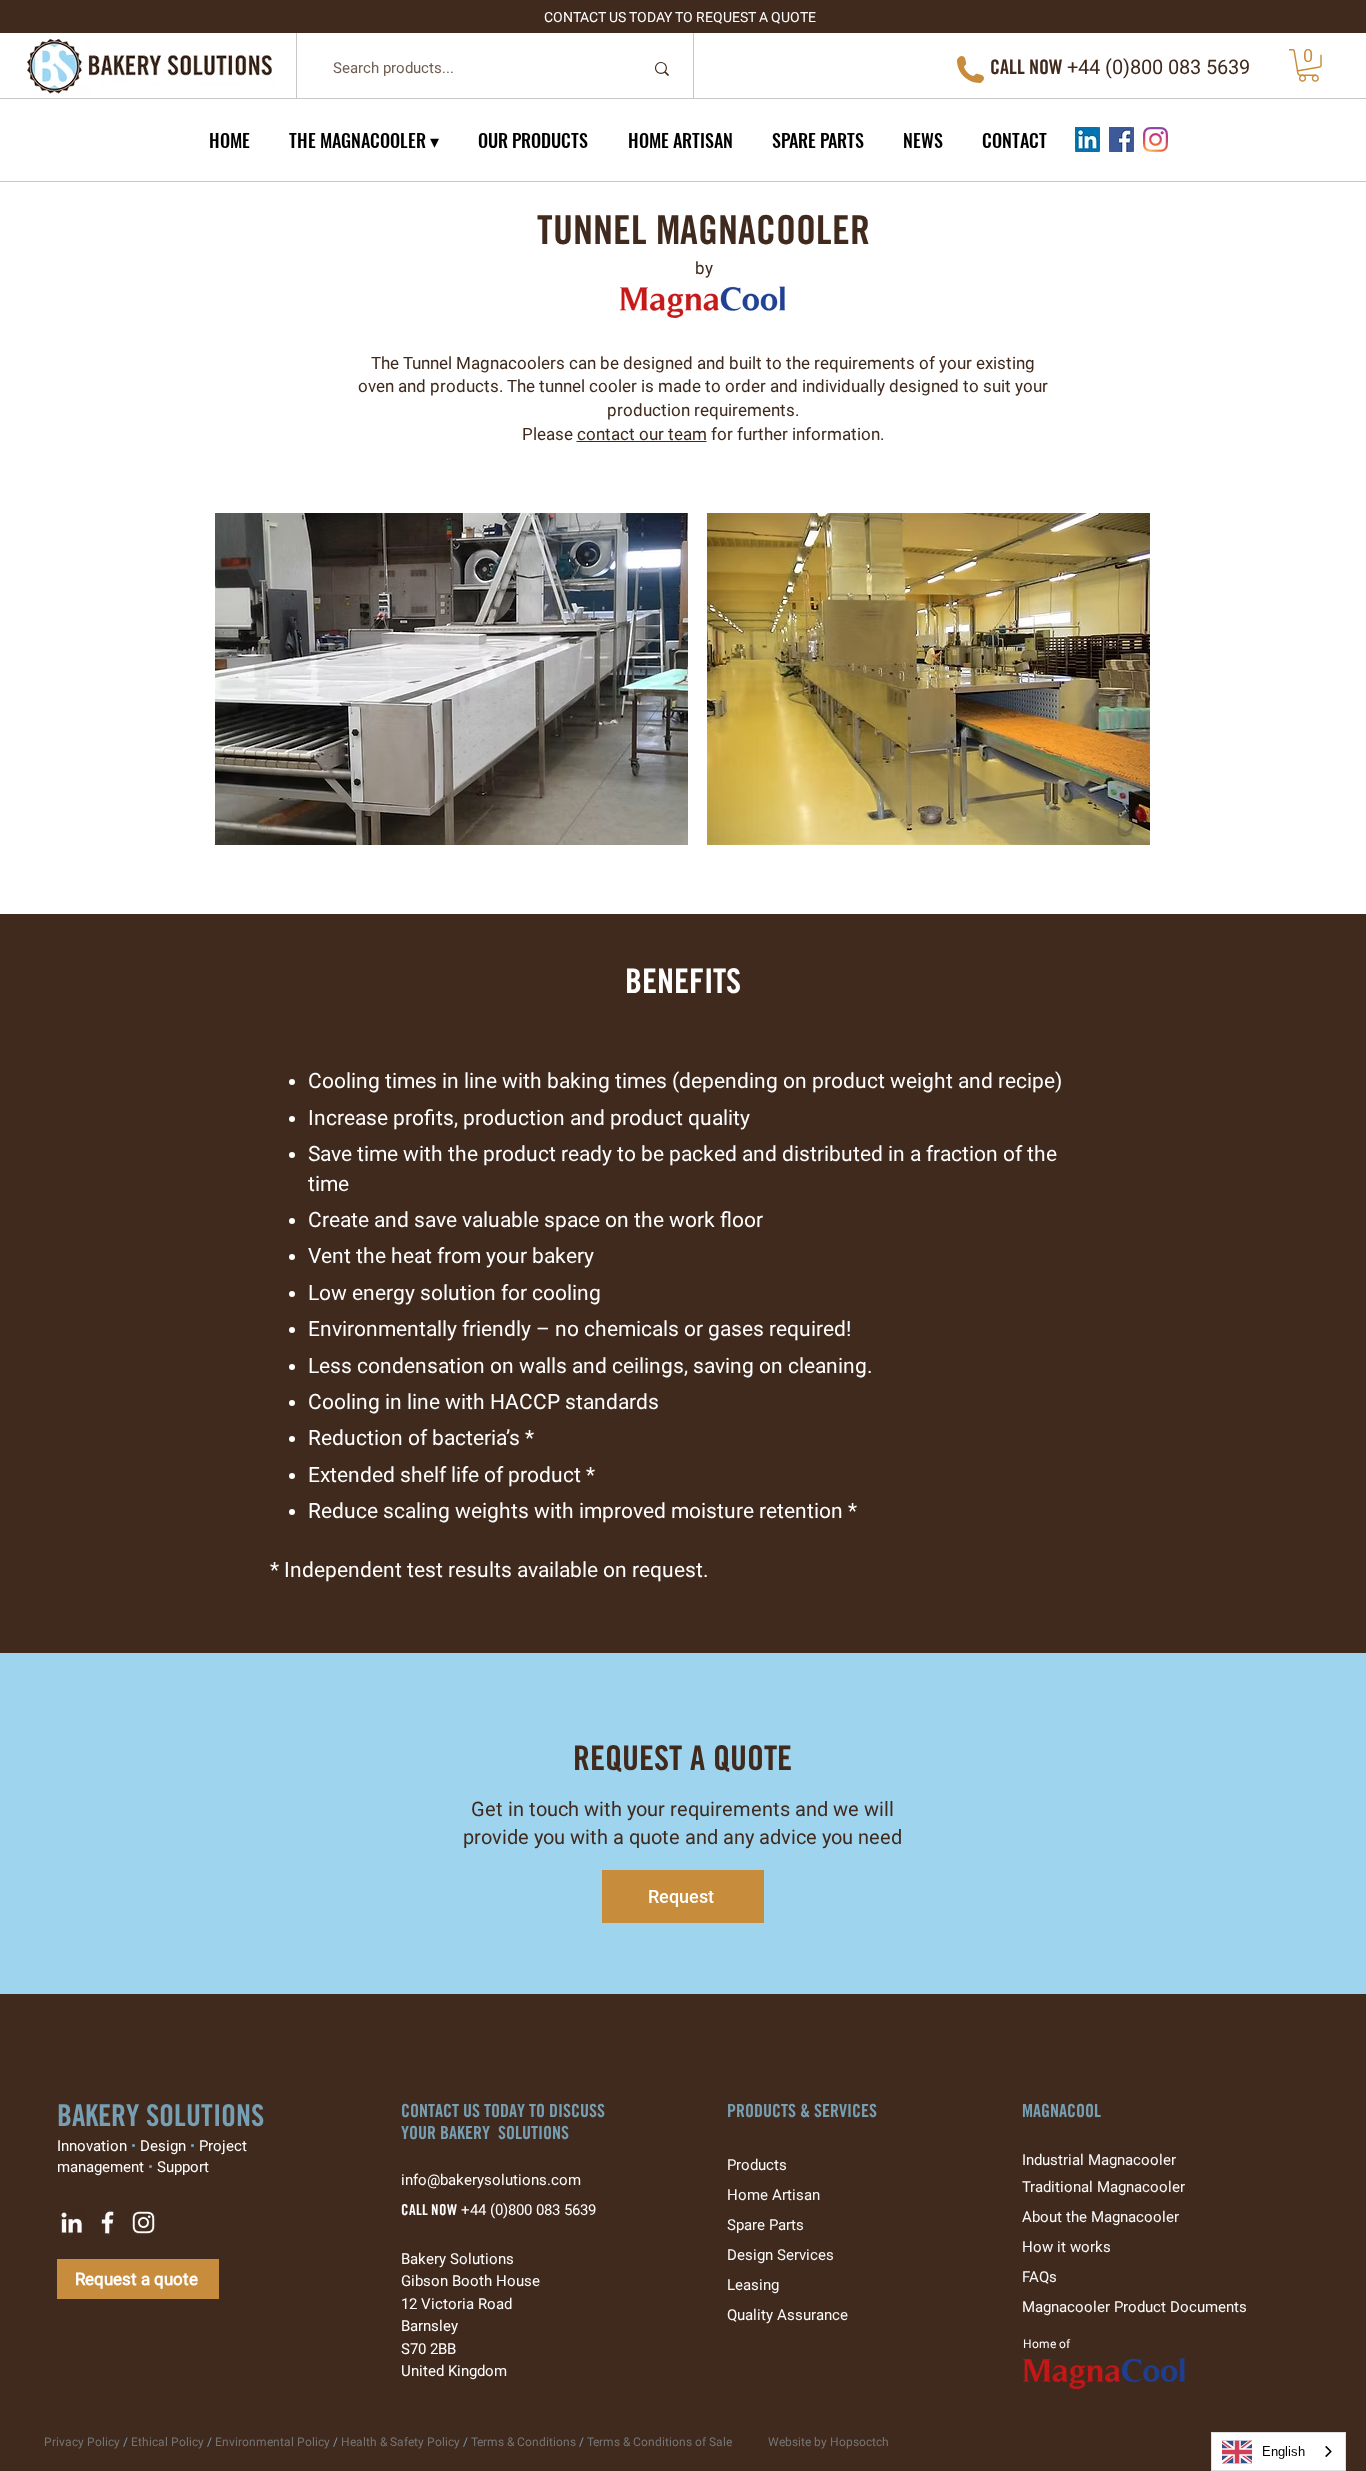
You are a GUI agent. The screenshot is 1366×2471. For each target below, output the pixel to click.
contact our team (642, 434)
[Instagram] (1155, 139)
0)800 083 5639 (1181, 67)
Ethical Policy (167, 2442)
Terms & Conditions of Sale (659, 2442)
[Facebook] (1121, 139)
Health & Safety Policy (400, 2442)
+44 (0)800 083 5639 (528, 2210)
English (1283, 2451)
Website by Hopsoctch (828, 2442)
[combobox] (1278, 2451)
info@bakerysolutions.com (501, 2180)
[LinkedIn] (1087, 139)
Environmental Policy (272, 2442)
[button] (1308, 65)
